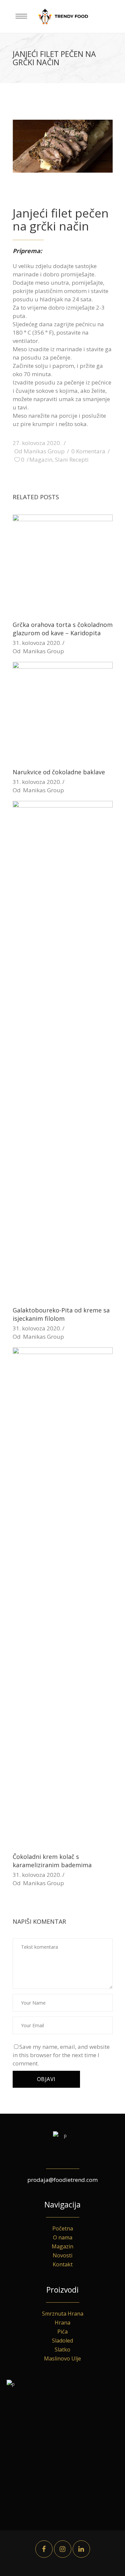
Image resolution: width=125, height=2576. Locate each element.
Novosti (62, 2255)
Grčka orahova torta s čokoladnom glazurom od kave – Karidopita (63, 629)
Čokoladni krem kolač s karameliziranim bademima (52, 1861)
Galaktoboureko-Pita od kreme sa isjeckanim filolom (61, 1314)
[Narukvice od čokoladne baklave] (63, 712)
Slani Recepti (72, 459)
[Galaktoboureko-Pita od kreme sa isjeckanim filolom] (63, 1050)
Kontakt (63, 2264)
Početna (63, 2228)
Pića (62, 2332)
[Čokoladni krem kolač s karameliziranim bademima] (63, 1597)
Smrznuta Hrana (63, 2314)
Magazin (41, 459)
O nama (63, 2237)
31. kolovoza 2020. (37, 643)
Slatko (62, 2349)
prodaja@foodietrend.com (62, 2180)
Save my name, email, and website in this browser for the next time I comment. (61, 2055)
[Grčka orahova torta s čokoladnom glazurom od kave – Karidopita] (63, 564)
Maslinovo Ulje (62, 2358)
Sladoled (62, 2341)
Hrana (62, 2323)
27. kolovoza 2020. (37, 443)
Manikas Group (44, 451)
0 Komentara (88, 451)
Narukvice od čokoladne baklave (59, 772)
